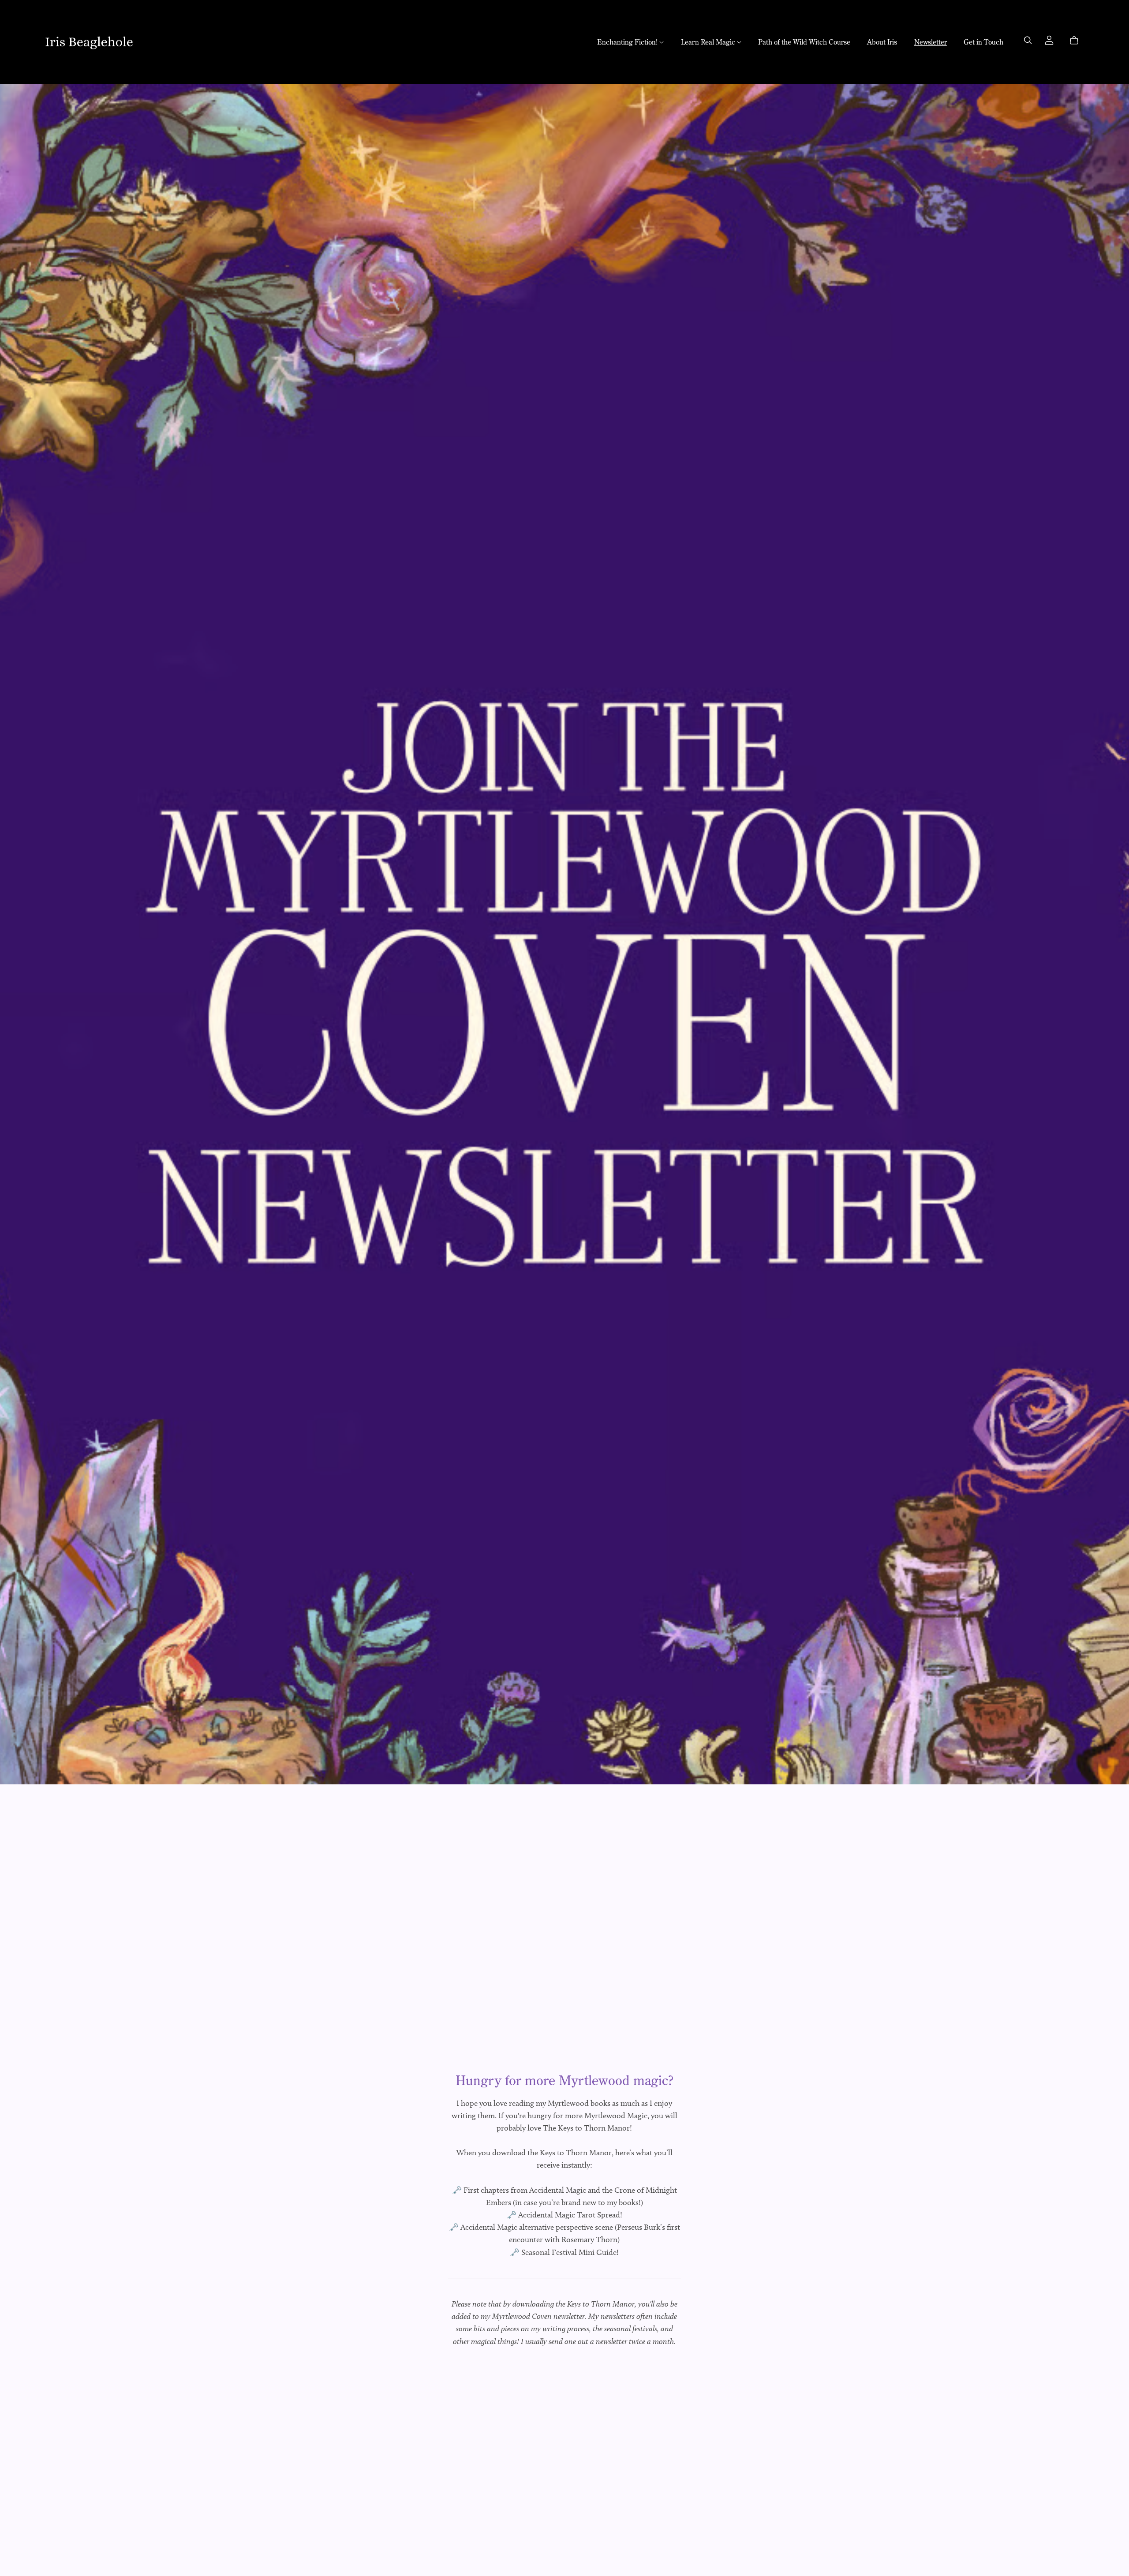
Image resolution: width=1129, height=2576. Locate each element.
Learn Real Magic (709, 41)
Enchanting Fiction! (628, 41)
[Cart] (1078, 41)
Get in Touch (983, 41)
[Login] (1049, 39)
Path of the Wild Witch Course (804, 41)
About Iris (882, 41)
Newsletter (931, 41)
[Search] (1028, 40)
